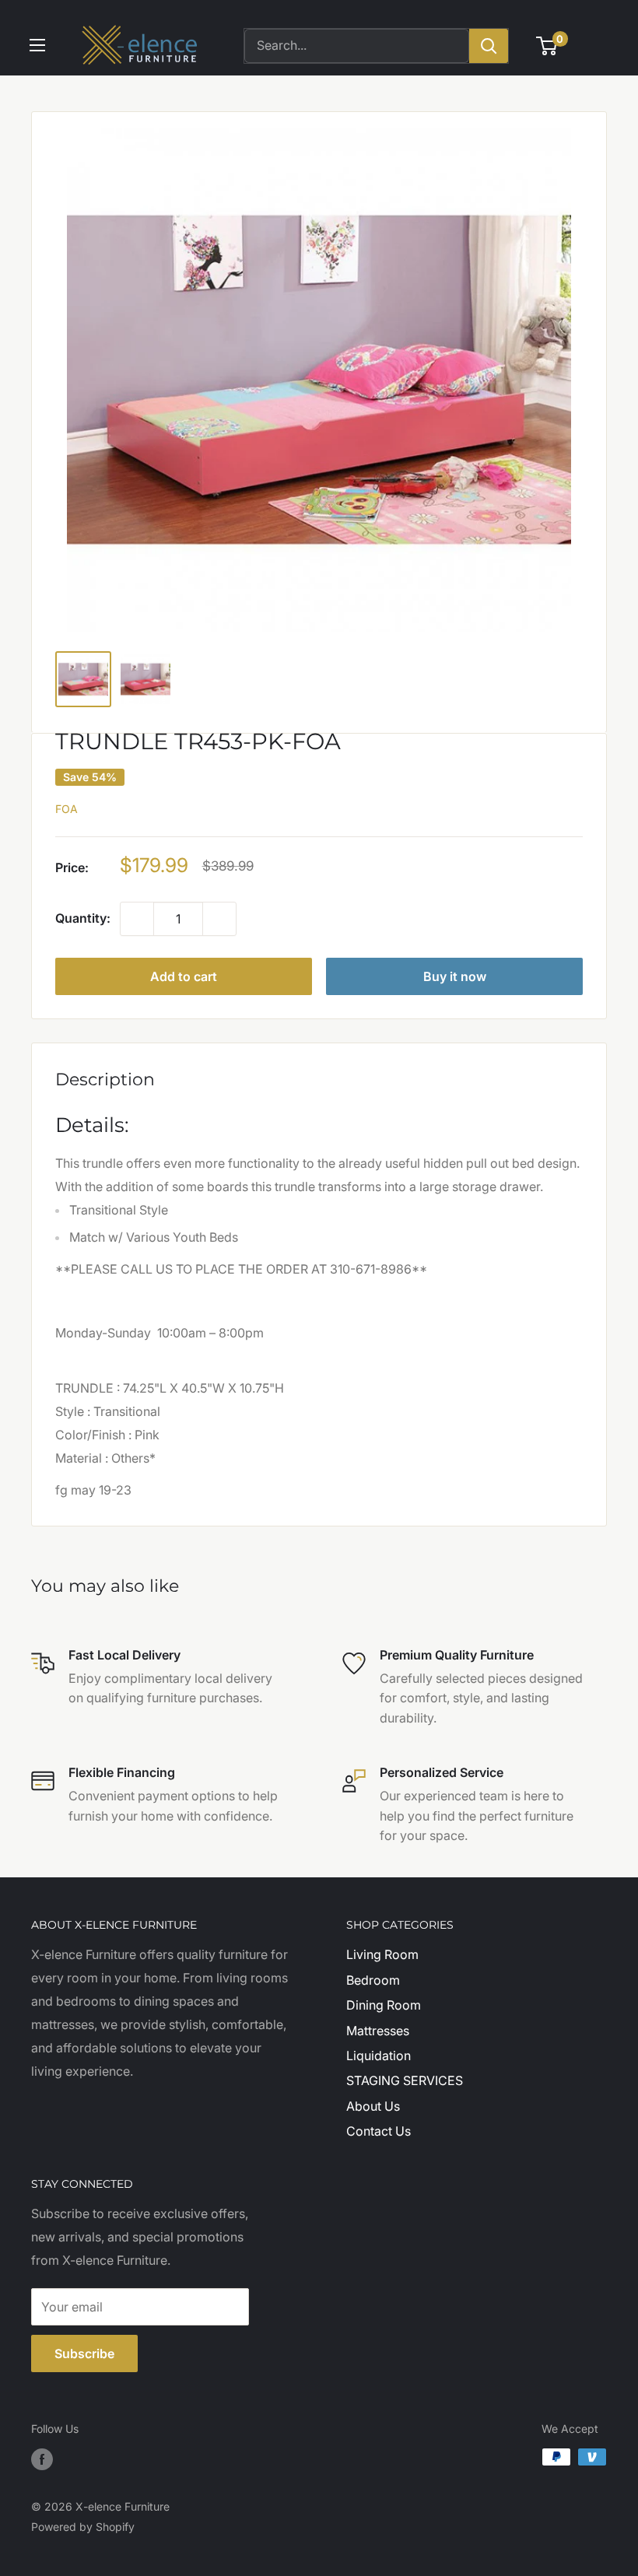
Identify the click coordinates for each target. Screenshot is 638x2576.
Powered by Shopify (83, 2527)
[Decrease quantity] (137, 919)
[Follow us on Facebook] (42, 2459)
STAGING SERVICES (405, 2080)
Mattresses (378, 2031)
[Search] (489, 46)
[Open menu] (37, 45)
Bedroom (373, 1980)
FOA (67, 809)
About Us (373, 2106)
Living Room (382, 1954)
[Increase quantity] (219, 919)
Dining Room (384, 2005)
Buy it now (455, 976)
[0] (547, 46)
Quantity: (83, 918)
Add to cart (184, 976)
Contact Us (379, 2131)
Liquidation (379, 2056)
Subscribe (84, 2353)
